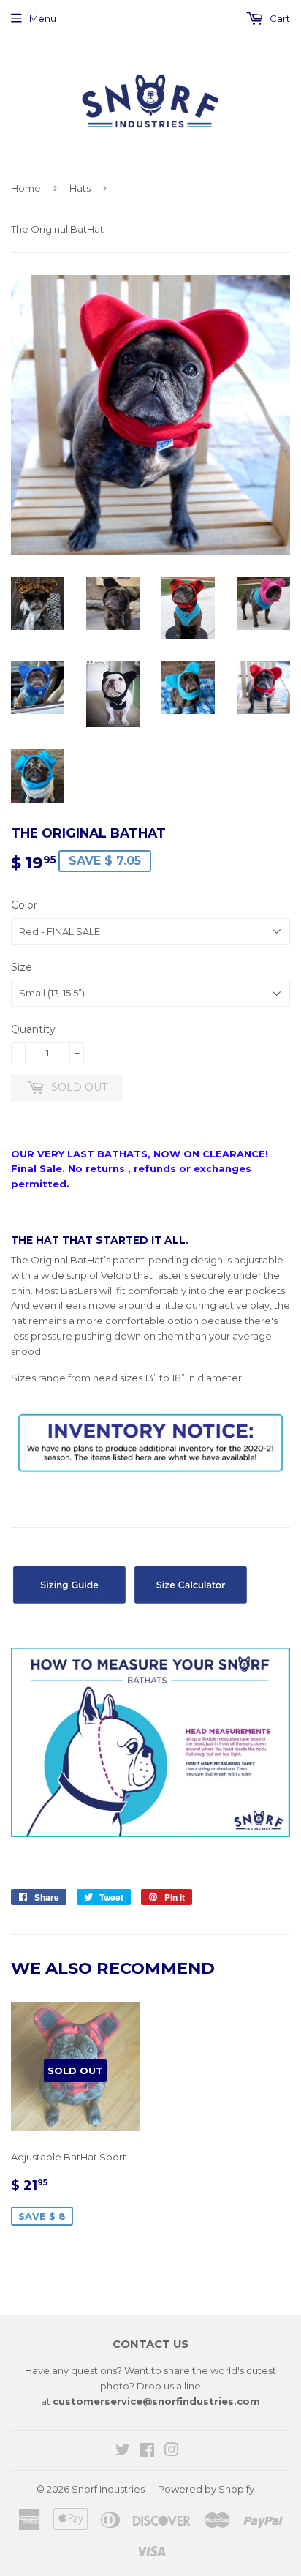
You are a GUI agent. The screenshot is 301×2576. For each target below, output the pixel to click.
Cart (279, 18)
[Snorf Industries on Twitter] (123, 2452)
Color (24, 905)
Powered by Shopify (206, 2489)
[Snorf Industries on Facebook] (147, 2452)
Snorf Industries (108, 2489)
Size (22, 967)
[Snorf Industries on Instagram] (172, 2452)
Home (26, 188)
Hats (80, 188)
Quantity (33, 1029)
